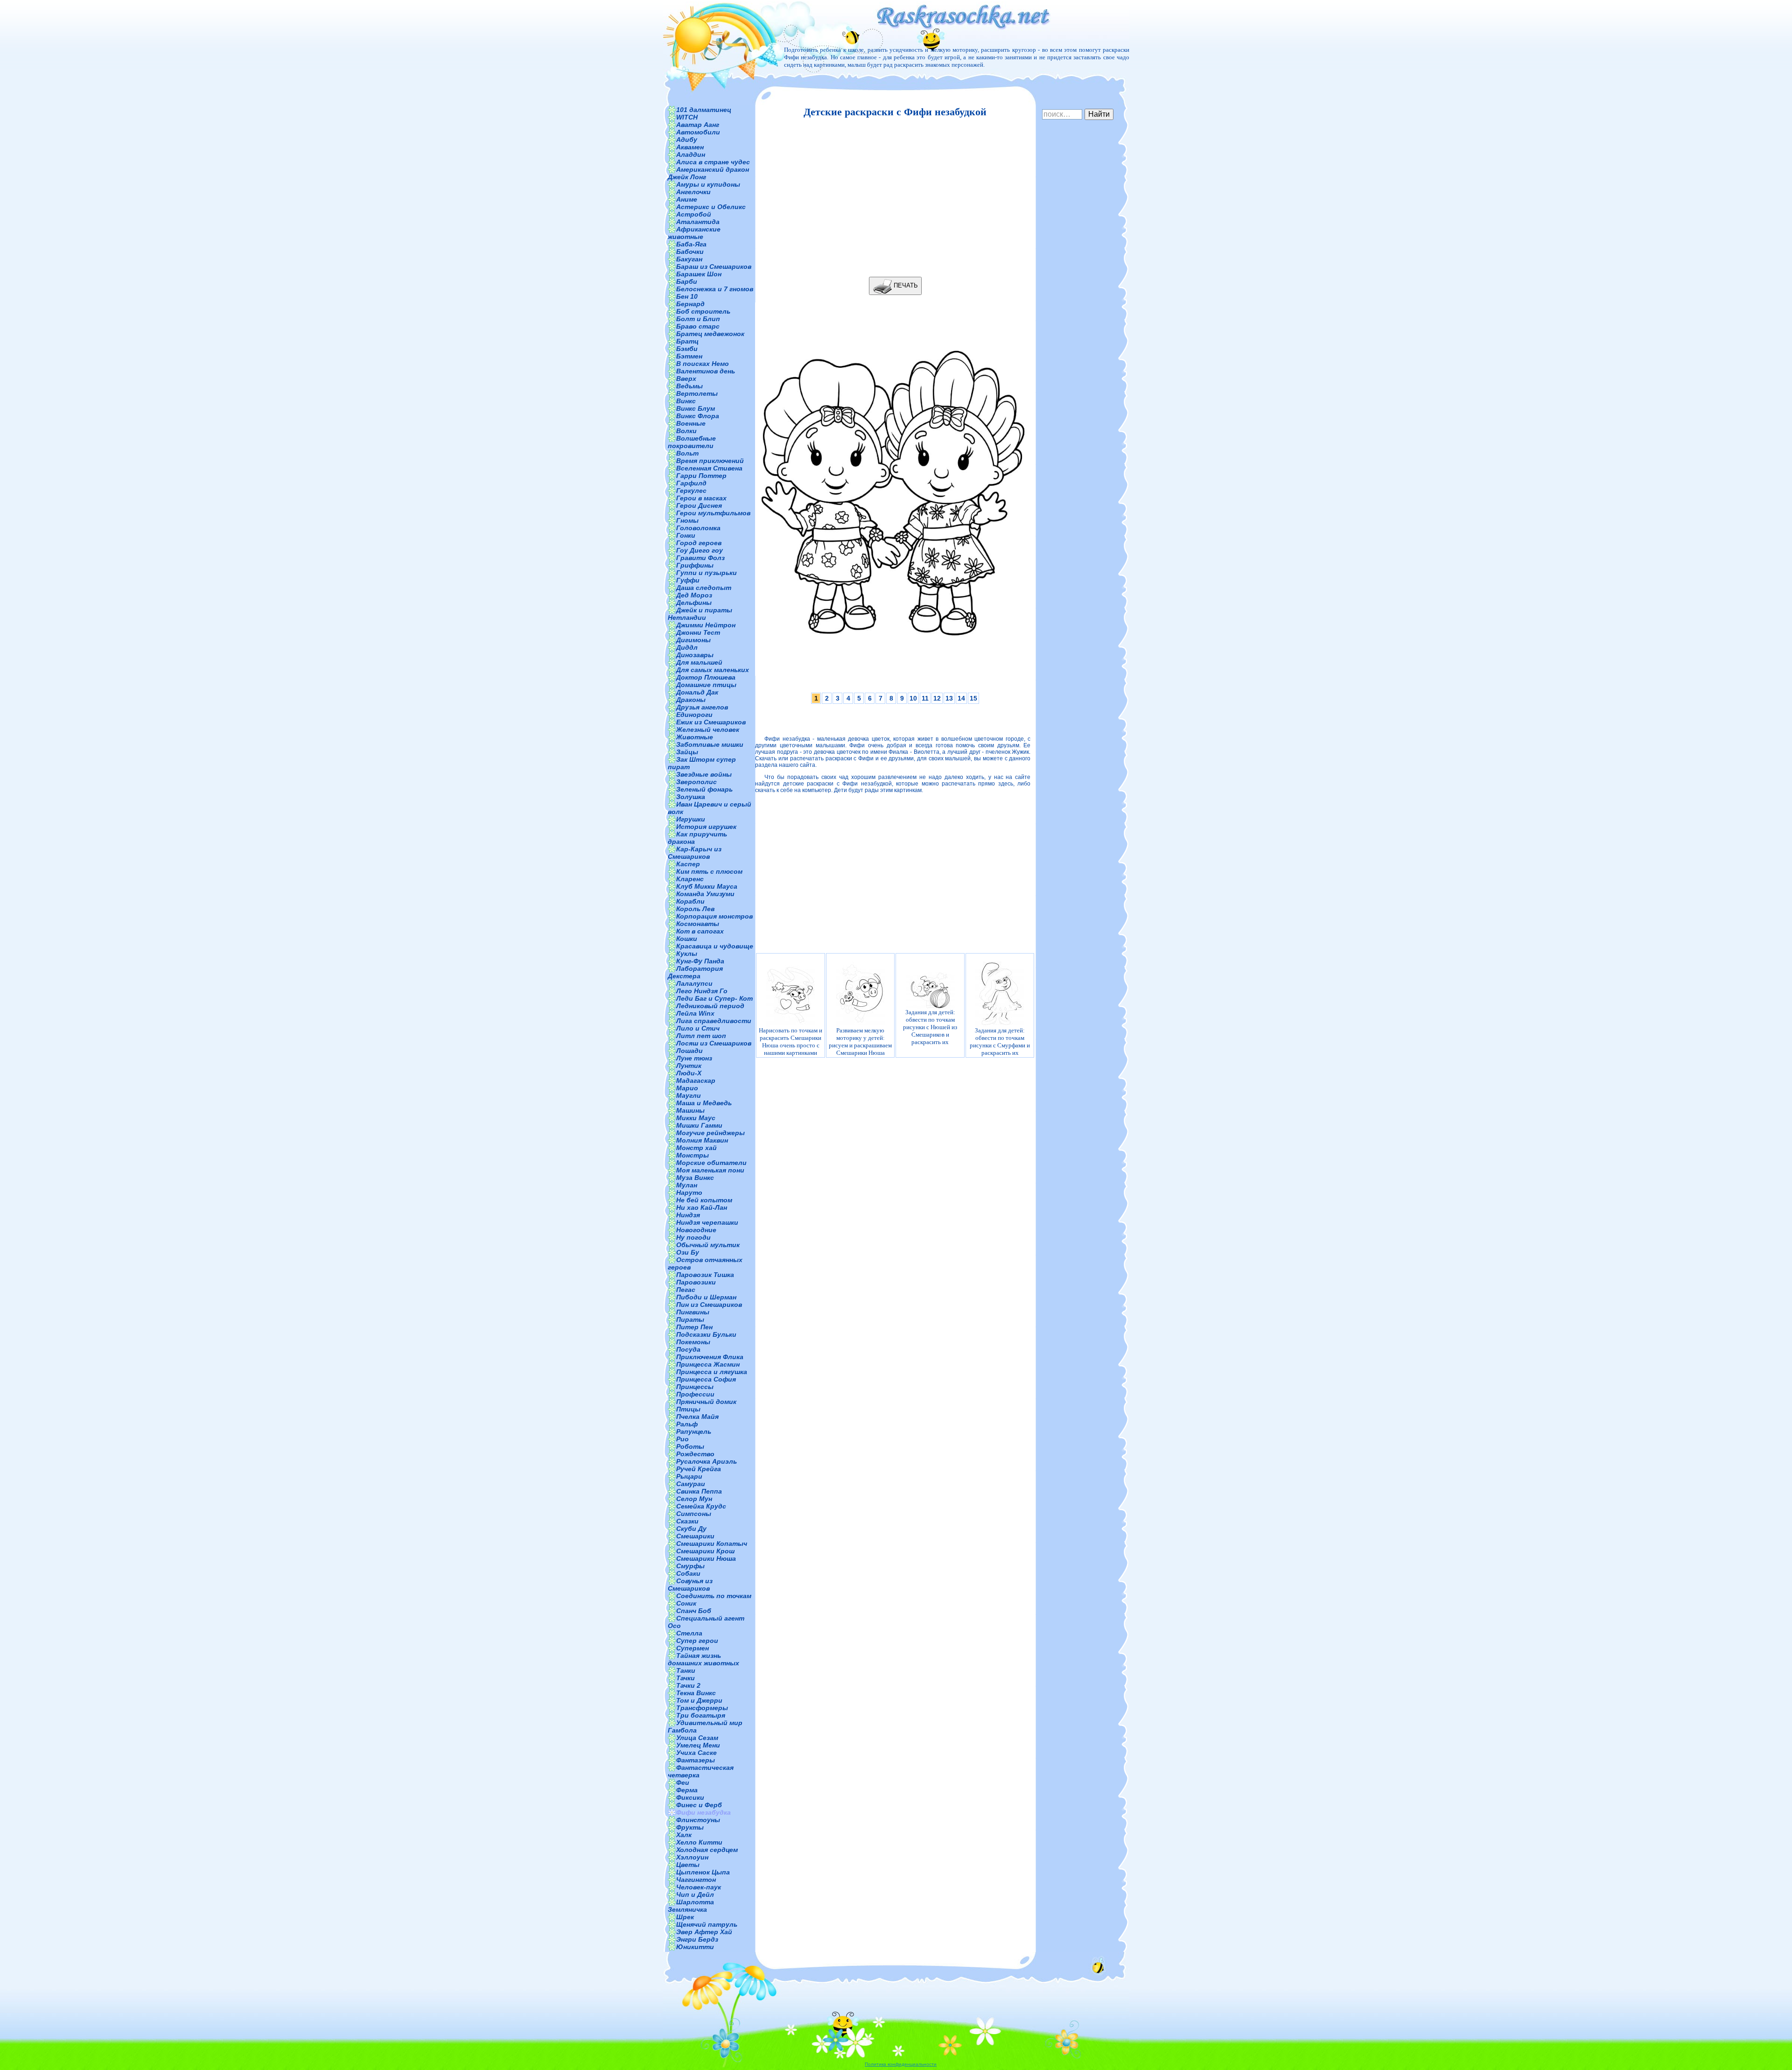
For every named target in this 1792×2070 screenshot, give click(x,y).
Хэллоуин (692, 1857)
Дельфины (694, 603)
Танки (686, 1670)
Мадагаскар (696, 1081)
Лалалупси (694, 983)
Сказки (687, 1521)
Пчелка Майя (697, 1417)
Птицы (688, 1409)
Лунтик (689, 1066)
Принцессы (695, 1387)
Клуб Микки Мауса (707, 886)
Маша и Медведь (704, 1103)
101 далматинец (704, 110)
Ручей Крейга (699, 1469)
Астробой (694, 214)
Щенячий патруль (707, 1924)
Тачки (686, 1678)
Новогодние (696, 1230)
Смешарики (695, 1536)
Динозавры (695, 655)
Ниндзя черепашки (707, 1222)
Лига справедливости (714, 1021)
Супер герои (697, 1641)
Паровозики (696, 1282)
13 (949, 698)
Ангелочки (693, 192)
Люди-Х (689, 1073)
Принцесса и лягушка (712, 1372)
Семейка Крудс (701, 1506)
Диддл (687, 647)
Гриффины (695, 565)
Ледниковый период (710, 1006)
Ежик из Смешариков (711, 722)
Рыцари (689, 1476)
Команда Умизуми (705, 894)
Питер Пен (694, 1327)
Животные (695, 737)
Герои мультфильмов (713, 513)
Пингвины (693, 1312)
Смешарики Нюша (706, 1558)
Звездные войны (704, 774)
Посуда (688, 1349)
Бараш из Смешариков (714, 267)
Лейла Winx (695, 1013)
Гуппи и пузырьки (707, 573)
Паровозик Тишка (705, 1275)
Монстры (693, 1155)
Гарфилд (691, 483)
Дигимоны (693, 640)
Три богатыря (701, 1715)
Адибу (687, 140)
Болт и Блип (698, 319)
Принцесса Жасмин (708, 1364)
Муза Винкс (695, 1178)
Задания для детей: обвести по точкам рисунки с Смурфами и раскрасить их (1000, 1042)
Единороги (694, 715)
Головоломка (698, 528)
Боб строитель (703, 311)
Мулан (687, 1185)
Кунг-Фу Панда (700, 961)
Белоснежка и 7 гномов (715, 289)
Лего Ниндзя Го (702, 991)
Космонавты (698, 924)
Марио (687, 1088)
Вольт (687, 453)
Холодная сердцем (707, 1850)
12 (937, 698)
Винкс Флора (698, 416)
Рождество (695, 1454)
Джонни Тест (698, 632)
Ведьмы (689, 386)
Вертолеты (697, 393)
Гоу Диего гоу (700, 550)
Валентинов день (706, 371)
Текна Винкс (696, 1693)
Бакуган (689, 259)
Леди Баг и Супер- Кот (714, 998)
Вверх (686, 379)
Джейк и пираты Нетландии (700, 614)
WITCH (687, 117)
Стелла (689, 1633)
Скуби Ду (691, 1529)
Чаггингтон (696, 1880)
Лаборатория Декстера (695, 972)
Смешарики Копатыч (712, 1544)
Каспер (688, 864)
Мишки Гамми (699, 1125)
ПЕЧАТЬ (905, 285)
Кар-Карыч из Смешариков (695, 853)
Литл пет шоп (701, 1036)
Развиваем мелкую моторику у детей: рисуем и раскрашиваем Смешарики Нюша (860, 1042)
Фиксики (690, 1797)
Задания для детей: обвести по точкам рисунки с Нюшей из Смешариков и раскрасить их (930, 1027)
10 (913, 698)
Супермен (693, 1648)
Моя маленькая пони (710, 1170)
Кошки (687, 939)
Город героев (699, 543)
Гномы (687, 520)
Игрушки (691, 819)
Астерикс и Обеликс (711, 207)
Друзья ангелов (702, 707)
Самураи (691, 1484)
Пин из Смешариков (709, 1305)
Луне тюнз (694, 1058)
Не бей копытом (704, 1200)
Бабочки (690, 252)
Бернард (690, 304)
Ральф (687, 1424)
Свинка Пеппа (699, 1491)
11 (925, 698)
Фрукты (690, 1827)
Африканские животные (694, 233)
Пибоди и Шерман (706, 1297)
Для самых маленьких (713, 670)
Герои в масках (701, 498)
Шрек (685, 1917)
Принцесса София (706, 1379)
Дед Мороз (694, 595)
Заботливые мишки (710, 744)
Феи (683, 1782)
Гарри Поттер (701, 476)
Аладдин (691, 154)
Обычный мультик (708, 1245)
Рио (682, 1439)
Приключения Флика (710, 1357)
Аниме (687, 199)
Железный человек (708, 730)
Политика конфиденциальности (901, 2064)
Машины (690, 1110)
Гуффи (688, 580)
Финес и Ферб (699, 1805)
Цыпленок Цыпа (703, 1872)
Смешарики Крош (705, 1551)
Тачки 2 (688, 1685)
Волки (686, 431)
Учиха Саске (696, 1753)
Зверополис (696, 782)
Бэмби (687, 349)
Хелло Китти (699, 1842)
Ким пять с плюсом (709, 871)
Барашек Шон (699, 274)
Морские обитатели (711, 1163)
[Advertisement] (893, 197)
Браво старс (698, 326)
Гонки (686, 535)
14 (961, 698)
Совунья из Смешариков (690, 1585)
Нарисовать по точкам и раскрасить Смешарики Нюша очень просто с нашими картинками (791, 1042)
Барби (687, 281)
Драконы (691, 700)
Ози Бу (688, 1252)
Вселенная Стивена (709, 468)
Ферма (687, 1790)
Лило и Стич (698, 1028)
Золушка (691, 797)
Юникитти (695, 1947)
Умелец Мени (698, 1745)
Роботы (690, 1446)
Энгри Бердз (697, 1939)
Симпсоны (694, 1514)
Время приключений (710, 461)
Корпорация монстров (714, 916)
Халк (684, 1835)
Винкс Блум (696, 408)
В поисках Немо (703, 364)
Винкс (686, 401)
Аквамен (690, 147)
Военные (691, 423)
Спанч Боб (694, 1611)
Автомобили (698, 132)
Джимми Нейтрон (706, 625)
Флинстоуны (698, 1820)
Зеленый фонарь (704, 789)
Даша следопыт (704, 588)
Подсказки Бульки (706, 1334)
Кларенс (690, 879)
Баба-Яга (691, 244)
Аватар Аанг (698, 125)
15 (973, 698)
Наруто (689, 1193)
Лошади (689, 1051)
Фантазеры (696, 1760)
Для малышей (699, 662)
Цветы (688, 1865)
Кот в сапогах (700, 931)
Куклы (687, 954)
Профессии (695, 1394)
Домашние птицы (706, 685)
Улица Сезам (697, 1738)
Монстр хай (696, 1148)
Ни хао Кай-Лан (702, 1207)
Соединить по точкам (714, 1596)
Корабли (690, 901)
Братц (687, 341)
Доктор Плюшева (706, 677)
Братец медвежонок (710, 334)
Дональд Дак (697, 692)
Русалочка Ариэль (707, 1461)
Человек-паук (699, 1887)
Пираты (690, 1319)
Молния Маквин (702, 1140)
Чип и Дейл (695, 1895)
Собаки (688, 1573)
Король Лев (695, 909)
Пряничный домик (706, 1402)
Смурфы (690, 1566)
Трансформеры (702, 1708)
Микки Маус (696, 1118)
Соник (686, 1603)
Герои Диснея (699, 505)
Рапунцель (694, 1431)
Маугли (689, 1095)
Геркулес (691, 491)
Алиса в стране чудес (713, 162)
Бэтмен (689, 356)
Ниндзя (688, 1215)
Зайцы (687, 752)
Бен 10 (687, 296)
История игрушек (706, 827)
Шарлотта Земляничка (691, 1906)
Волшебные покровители (692, 442)
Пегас (686, 1290)
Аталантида (698, 222)
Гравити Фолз (700, 558)
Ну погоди (693, 1237)
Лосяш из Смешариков (714, 1043)
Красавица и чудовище (715, 946)
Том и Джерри (699, 1700)
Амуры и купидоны (708, 184)
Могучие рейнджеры (710, 1133)
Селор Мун (694, 1499)
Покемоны (693, 1342)
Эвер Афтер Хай (704, 1932)
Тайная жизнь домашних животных (703, 1659)
